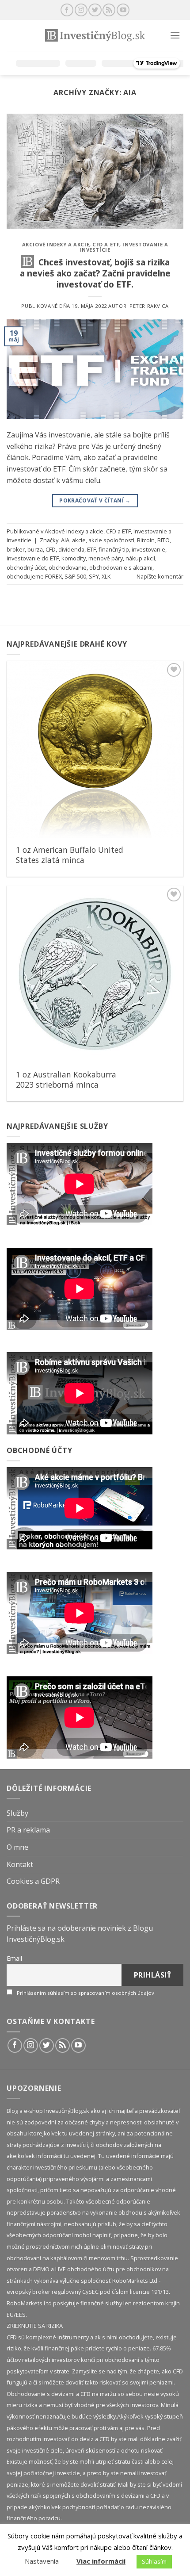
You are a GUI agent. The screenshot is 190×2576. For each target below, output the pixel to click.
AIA (65, 540)
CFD (51, 549)
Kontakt (20, 1864)
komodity (74, 558)
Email (14, 1958)
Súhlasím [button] (154, 2561)
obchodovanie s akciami (121, 567)
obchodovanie (68, 567)
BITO (163, 540)
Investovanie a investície (124, 247)
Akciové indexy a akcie (56, 244)
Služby (17, 1813)
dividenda (71, 549)
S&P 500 (75, 576)
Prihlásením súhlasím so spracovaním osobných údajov (85, 1993)
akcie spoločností (111, 540)
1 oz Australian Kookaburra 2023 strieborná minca (66, 1080)
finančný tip (114, 549)
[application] (80, 1184)
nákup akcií (140, 558)
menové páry (106, 558)
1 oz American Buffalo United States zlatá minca (70, 855)
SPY (94, 576)
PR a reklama (28, 1830)
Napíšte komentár (160, 576)
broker (16, 549)
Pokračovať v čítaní (95, 500)
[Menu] (175, 35)
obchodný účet (26, 567)
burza (35, 549)
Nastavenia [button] (42, 2561)
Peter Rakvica (149, 306)
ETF (91, 549)
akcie (79, 540)
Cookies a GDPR (33, 1881)
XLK (106, 576)
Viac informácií (101, 2561)
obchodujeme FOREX (34, 576)
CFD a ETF (106, 244)
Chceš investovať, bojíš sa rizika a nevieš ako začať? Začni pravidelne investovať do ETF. (95, 273)
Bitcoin (146, 540)
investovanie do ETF (33, 558)
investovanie (148, 549)
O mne (17, 1847)
